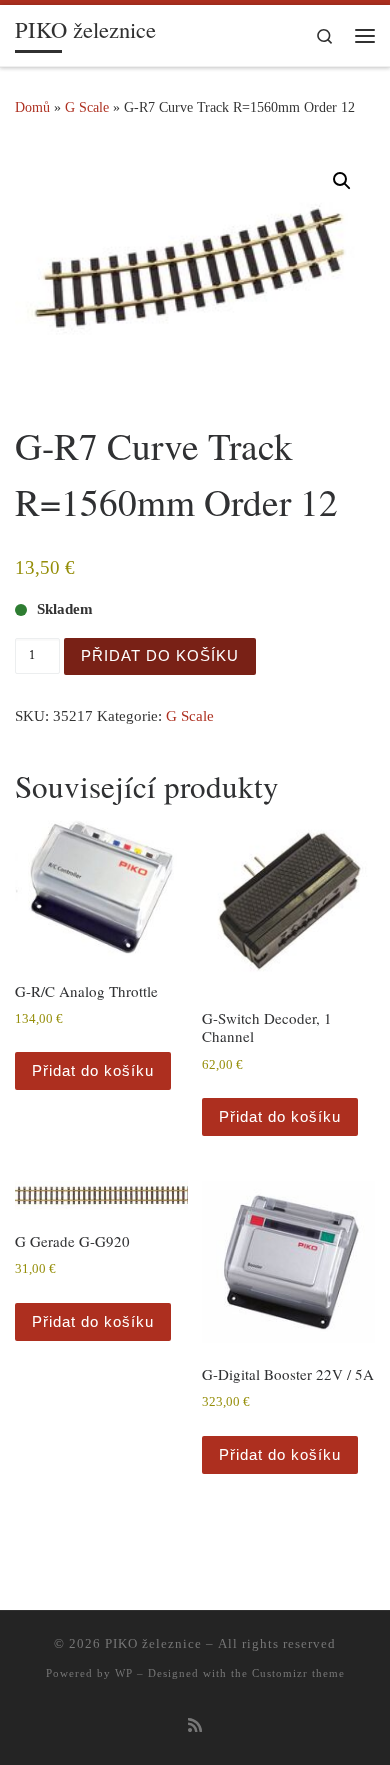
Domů (32, 107)
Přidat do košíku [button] (93, 1070)
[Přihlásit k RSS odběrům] (195, 1726)
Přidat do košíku (160, 655)
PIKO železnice (153, 1643)
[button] (342, 181)
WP (124, 1673)
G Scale (87, 107)
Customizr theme (298, 1673)
